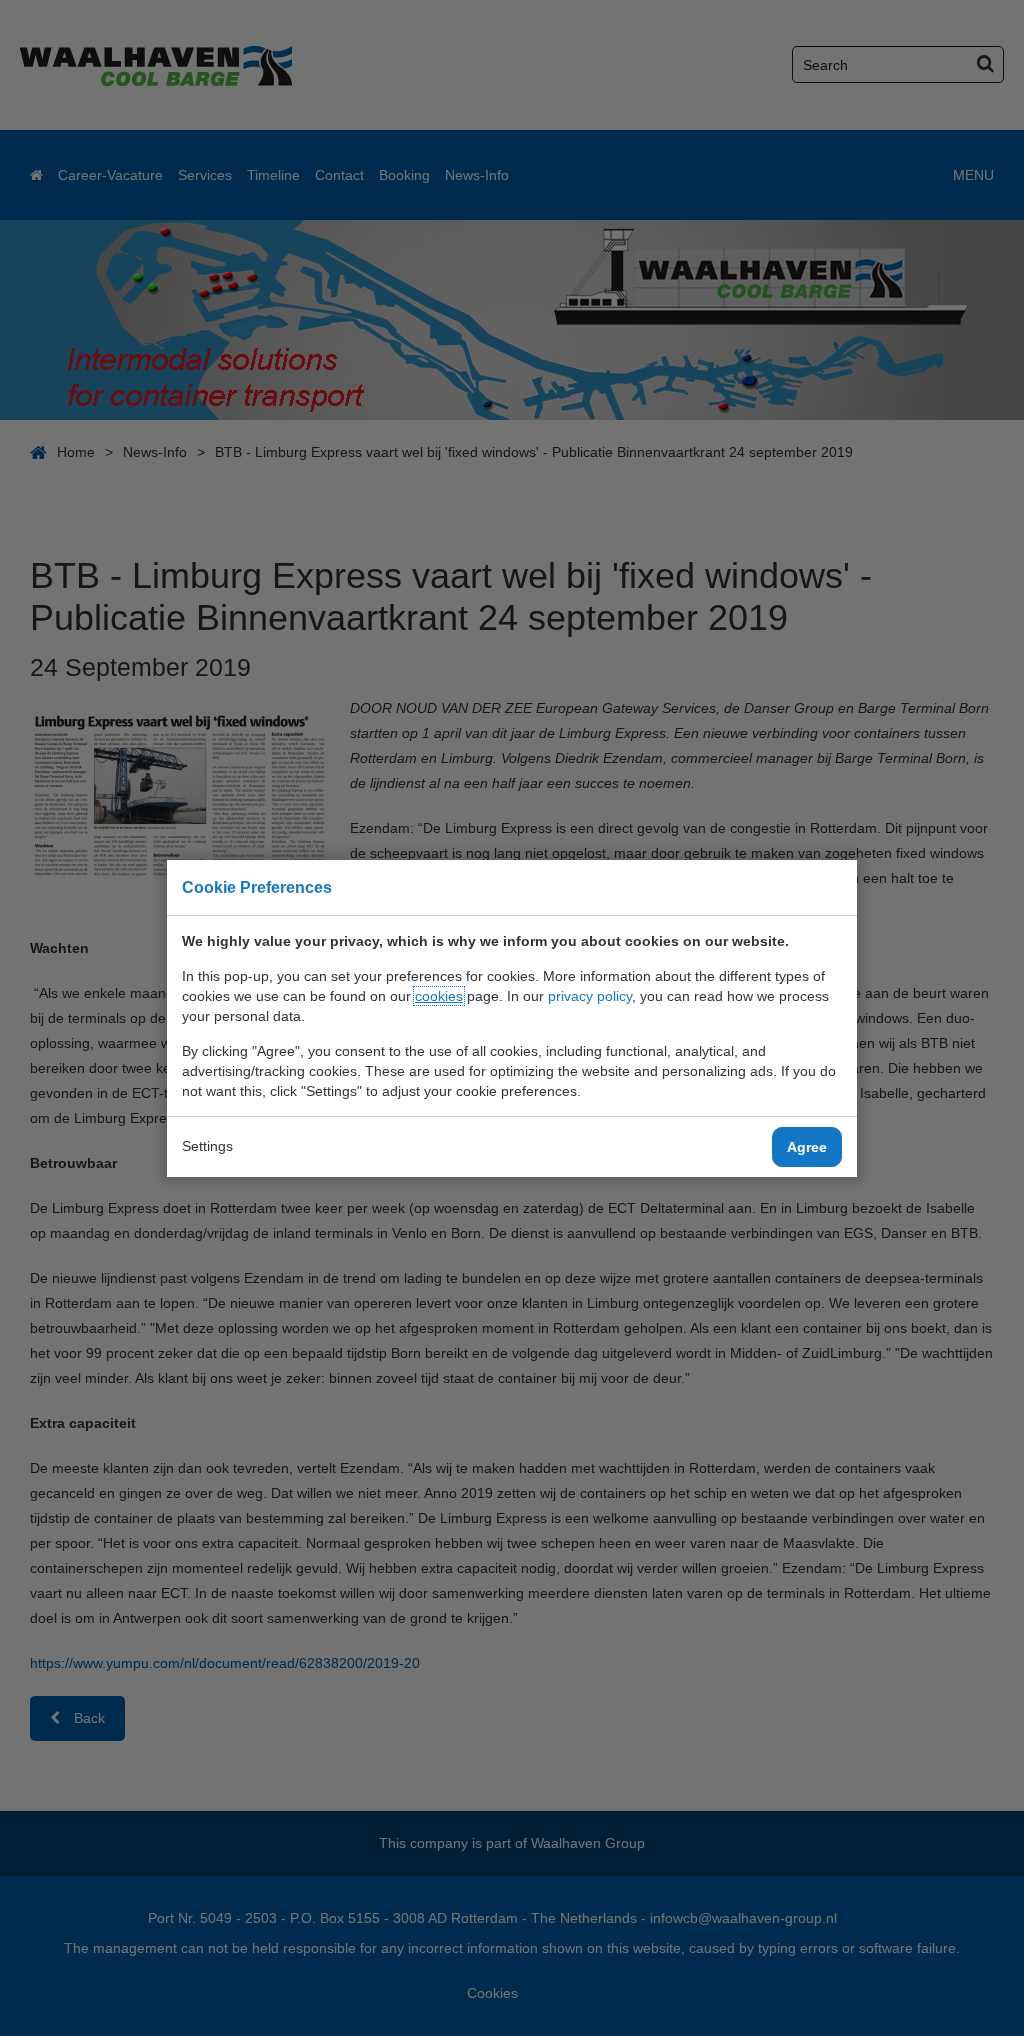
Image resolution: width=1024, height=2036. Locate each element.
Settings (207, 1146)
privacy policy (590, 996)
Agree (807, 1147)
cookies (439, 996)
